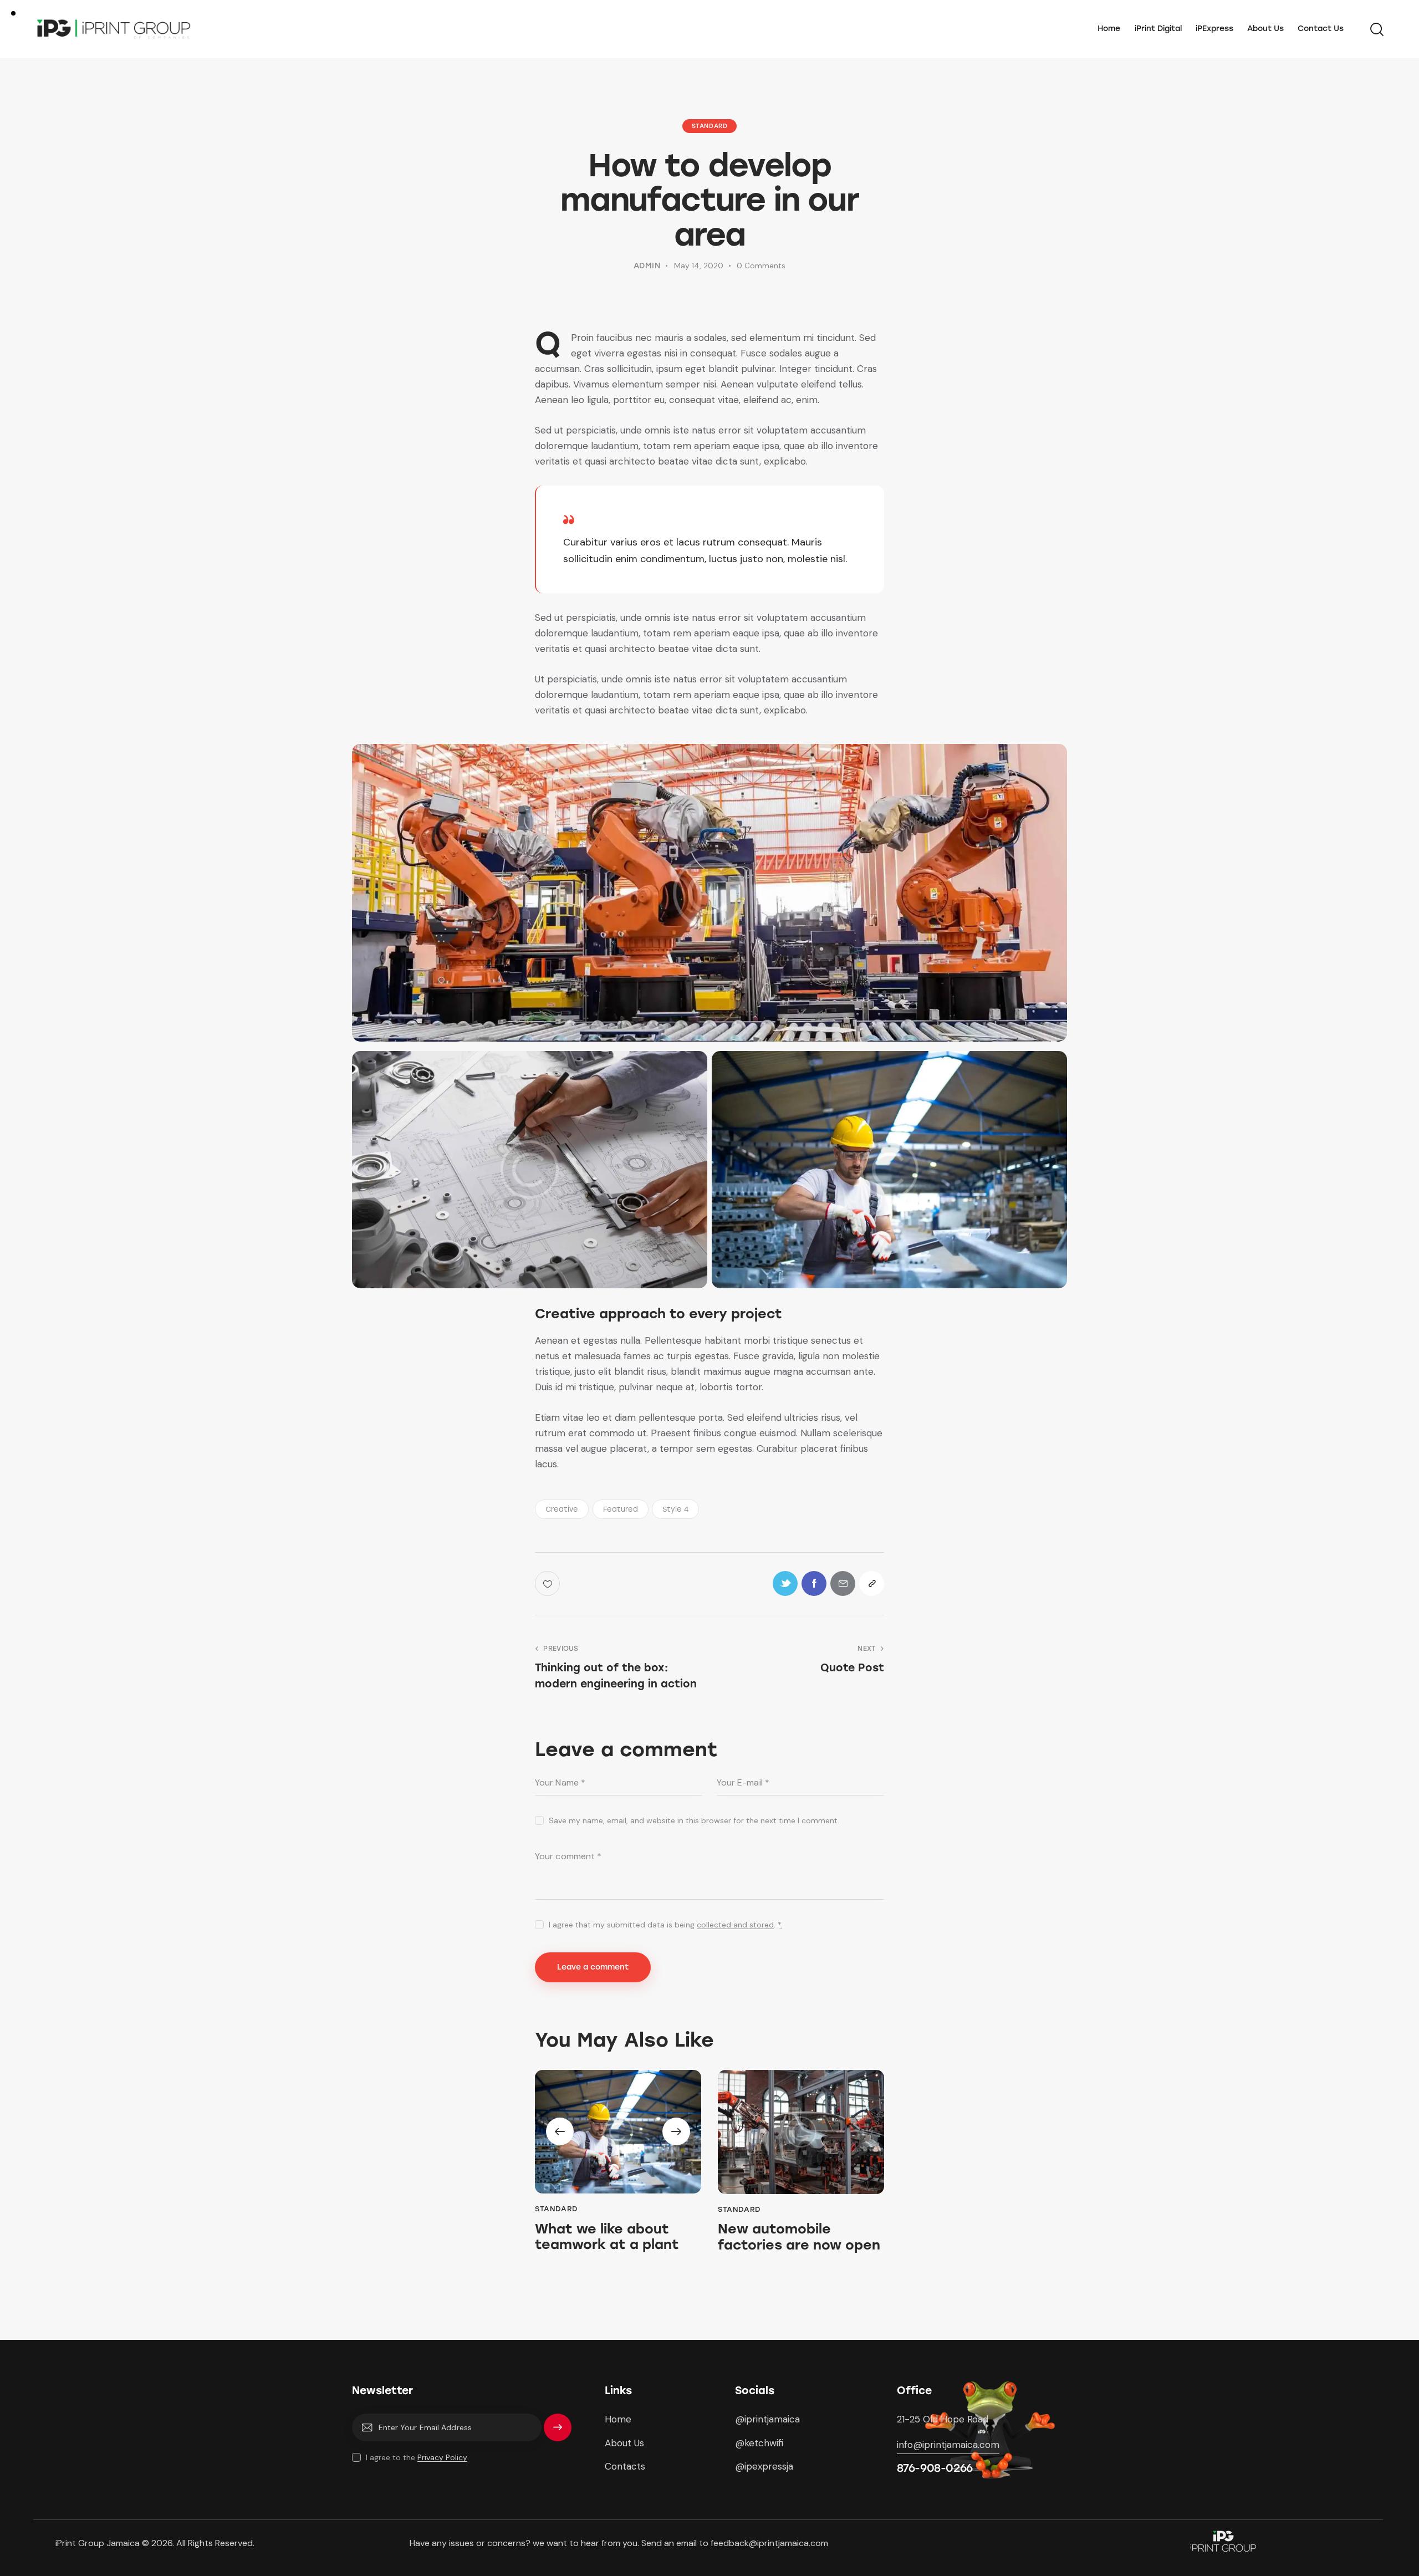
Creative (562, 1509)
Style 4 (675, 1509)
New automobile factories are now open (799, 2237)
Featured (621, 1509)
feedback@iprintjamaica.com (770, 2543)
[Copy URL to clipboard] (872, 1583)
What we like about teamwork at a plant (607, 2237)
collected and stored (735, 1925)
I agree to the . (417, 2457)
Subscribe (558, 2432)
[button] (560, 2131)
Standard (710, 126)
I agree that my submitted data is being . (665, 1925)
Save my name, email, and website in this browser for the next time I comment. (694, 1820)
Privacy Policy (442, 2458)
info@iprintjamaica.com (948, 2445)
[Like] (548, 1583)
